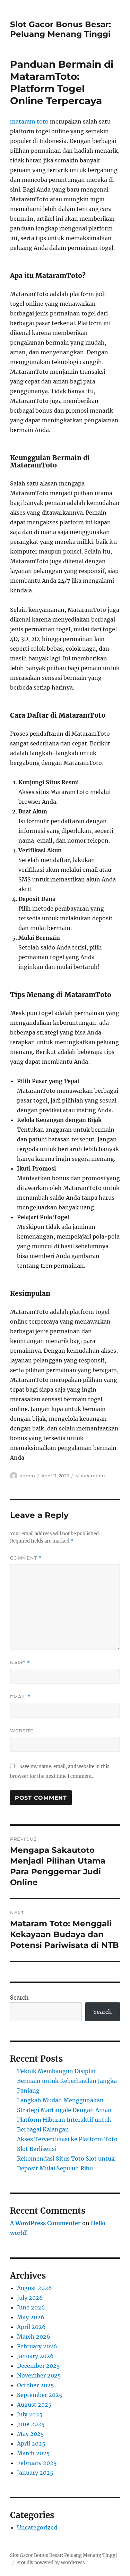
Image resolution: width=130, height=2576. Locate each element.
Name (20, 1663)
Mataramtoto (90, 1476)
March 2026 (34, 2337)
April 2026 (31, 2327)
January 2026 (35, 2356)
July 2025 (30, 2414)
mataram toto (29, 121)
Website (22, 1731)
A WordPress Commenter (45, 2223)
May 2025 (31, 2434)
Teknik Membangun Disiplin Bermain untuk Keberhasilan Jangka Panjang (67, 2081)
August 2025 (34, 2405)
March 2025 (33, 2453)
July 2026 (30, 2298)
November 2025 (39, 2375)
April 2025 (31, 2443)
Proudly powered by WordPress (51, 2563)
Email (20, 1697)
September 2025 (40, 2395)
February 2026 (37, 2346)
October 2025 (36, 2385)
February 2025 (37, 2463)
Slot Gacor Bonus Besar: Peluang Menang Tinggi (60, 29)
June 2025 (31, 2424)
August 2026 (34, 2288)
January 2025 (35, 2473)
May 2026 (31, 2317)
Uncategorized (37, 2527)
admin (27, 1476)
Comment (26, 1558)
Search (19, 1998)
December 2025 (38, 2366)
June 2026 (31, 2307)
